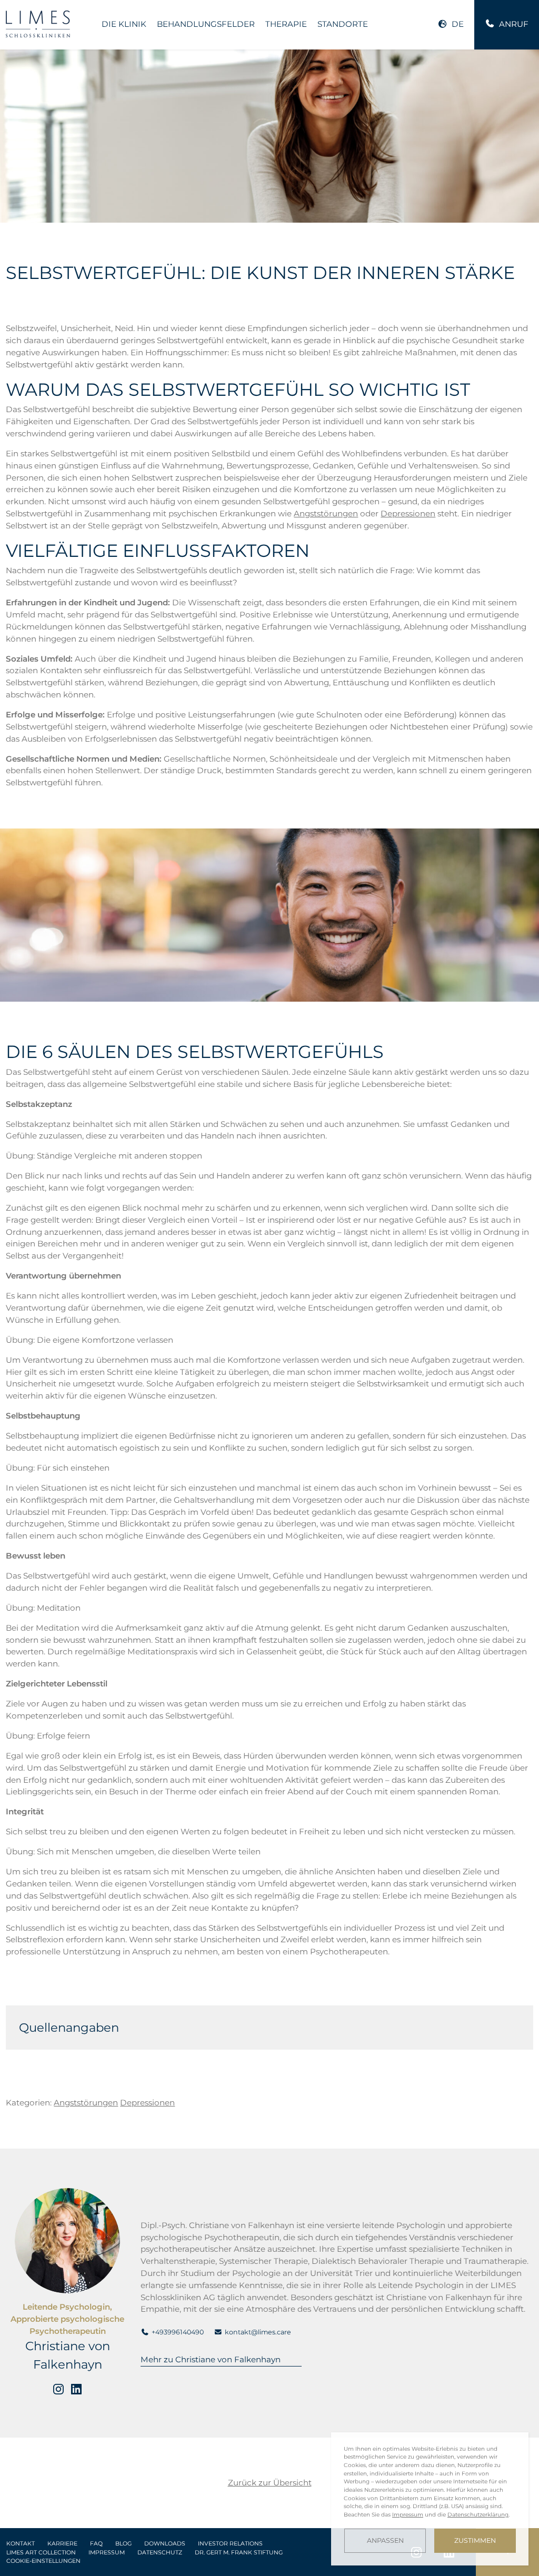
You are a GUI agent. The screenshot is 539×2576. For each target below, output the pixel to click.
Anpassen (385, 2540)
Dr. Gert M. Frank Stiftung (239, 2553)
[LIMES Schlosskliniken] (38, 24)
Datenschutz (160, 2553)
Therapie (286, 24)
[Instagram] (58, 2389)
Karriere (62, 2544)
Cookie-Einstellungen (43, 2561)
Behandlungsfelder (206, 24)
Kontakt (21, 2544)
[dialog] (430, 2499)
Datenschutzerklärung (478, 2515)
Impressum (107, 2553)
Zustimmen (475, 2540)
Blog (123, 2544)
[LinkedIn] (76, 2389)
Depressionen (408, 513)
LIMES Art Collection (41, 2553)
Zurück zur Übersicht (270, 2483)
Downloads (165, 2544)
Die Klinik (124, 24)
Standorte (343, 24)
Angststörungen (326, 513)
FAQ (96, 2544)
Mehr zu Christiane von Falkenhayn (211, 2359)
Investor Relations (230, 2544)
